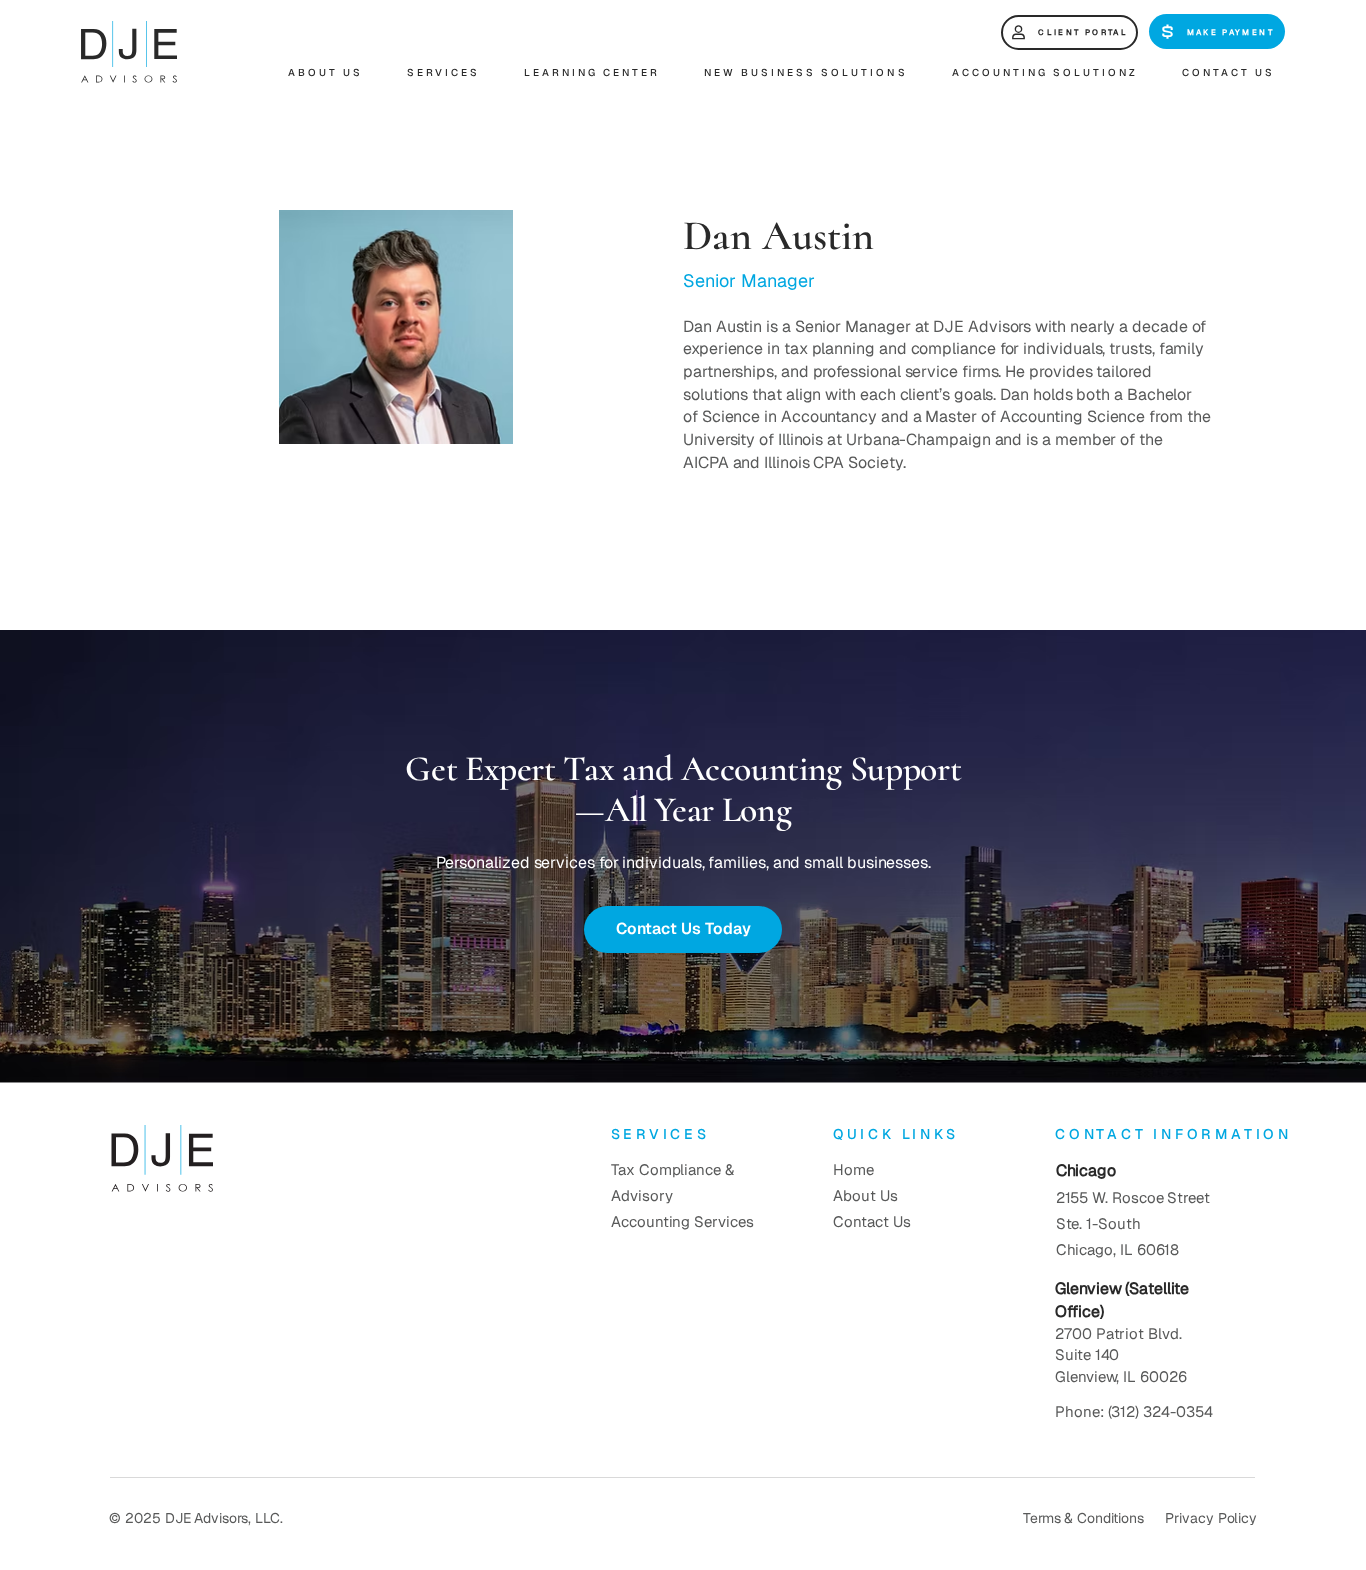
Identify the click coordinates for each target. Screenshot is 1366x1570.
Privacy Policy (1211, 1518)
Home (853, 1169)
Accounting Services (682, 1221)
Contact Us (871, 1221)
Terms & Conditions (1083, 1518)
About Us (865, 1195)
